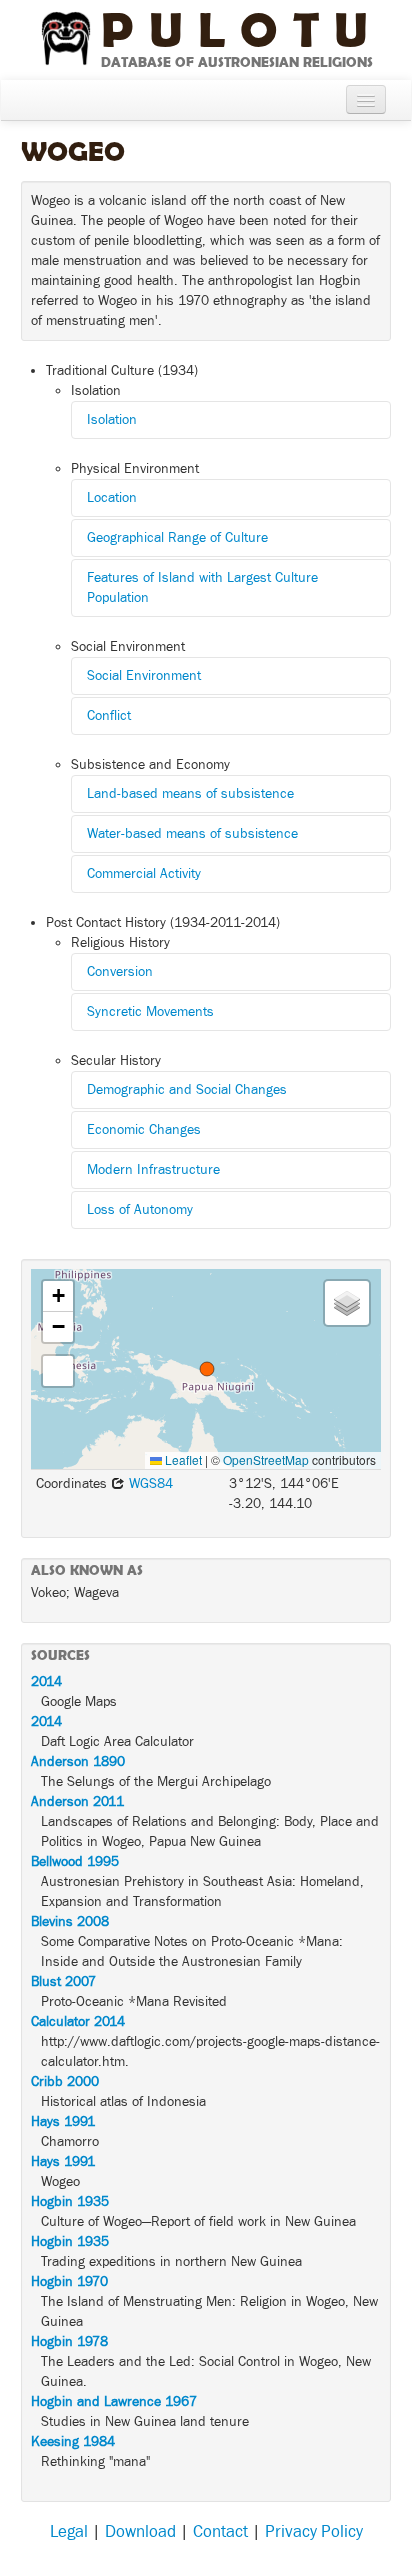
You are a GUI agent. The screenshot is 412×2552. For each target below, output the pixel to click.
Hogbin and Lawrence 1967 (114, 2402)
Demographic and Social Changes (187, 1090)
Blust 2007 (63, 1982)
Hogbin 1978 (69, 2342)
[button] (207, 1369)
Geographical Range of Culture (177, 538)
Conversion (120, 972)
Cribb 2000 (65, 2082)
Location (112, 498)
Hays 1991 (63, 2122)
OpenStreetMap (266, 1459)
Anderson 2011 (77, 1802)
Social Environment (144, 676)
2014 (46, 1682)
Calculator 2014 (78, 2022)
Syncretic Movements (150, 1012)
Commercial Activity (144, 874)
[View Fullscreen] (58, 1371)
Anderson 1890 (78, 1762)
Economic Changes (144, 1130)
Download (140, 2532)
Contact (220, 2532)
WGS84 (149, 1484)
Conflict (109, 716)
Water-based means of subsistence (192, 834)
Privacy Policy (314, 2532)
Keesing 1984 (73, 2442)
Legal (69, 2532)
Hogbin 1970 (69, 2282)
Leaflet (182, 1459)
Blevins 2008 (70, 1922)
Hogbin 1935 (70, 2202)
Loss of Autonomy (140, 1210)
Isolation (112, 420)
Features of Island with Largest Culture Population (202, 588)
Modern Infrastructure (153, 1170)
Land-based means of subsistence (190, 794)
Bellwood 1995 (75, 1862)
